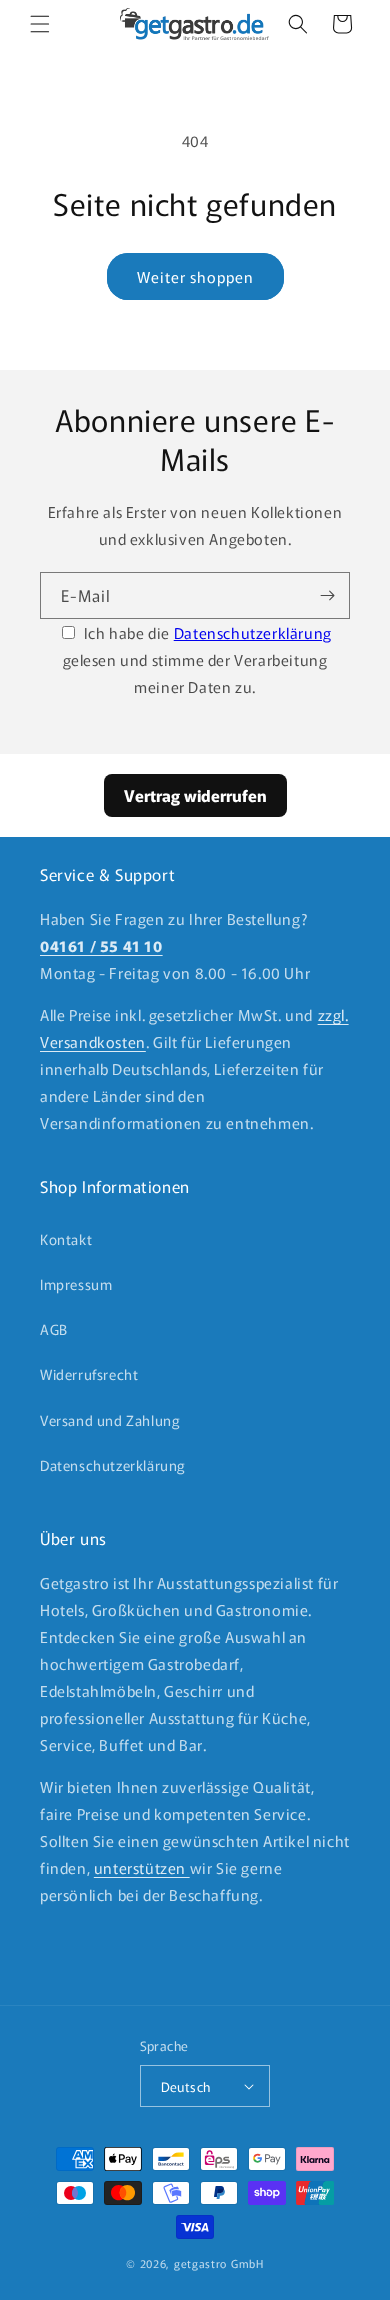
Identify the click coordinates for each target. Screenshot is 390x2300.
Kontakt (66, 1239)
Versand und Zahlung (110, 1420)
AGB (54, 1329)
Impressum (76, 1284)
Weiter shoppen (195, 276)
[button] (40, 24)
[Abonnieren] (327, 595)
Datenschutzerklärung (253, 632)
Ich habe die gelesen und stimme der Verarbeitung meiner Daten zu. (197, 659)
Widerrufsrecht (89, 1374)
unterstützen (142, 1867)
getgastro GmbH (219, 2263)
